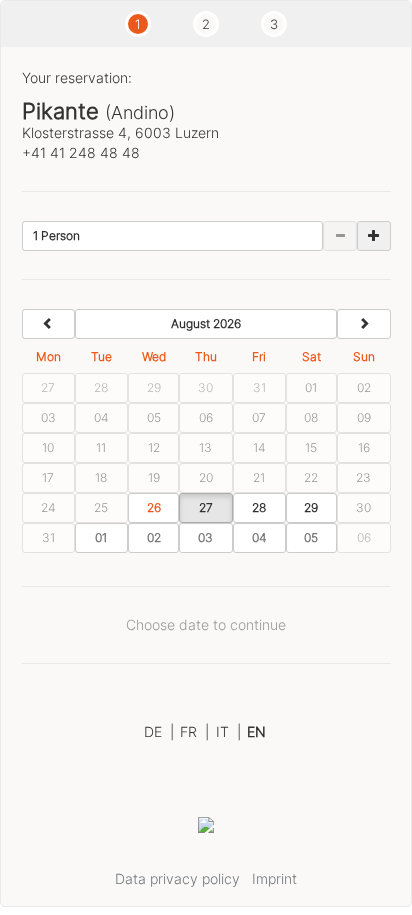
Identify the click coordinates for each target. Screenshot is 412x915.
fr (194, 731)
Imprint (274, 878)
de (159, 731)
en (256, 731)
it (228, 731)
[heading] (206, 324)
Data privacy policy (177, 878)
